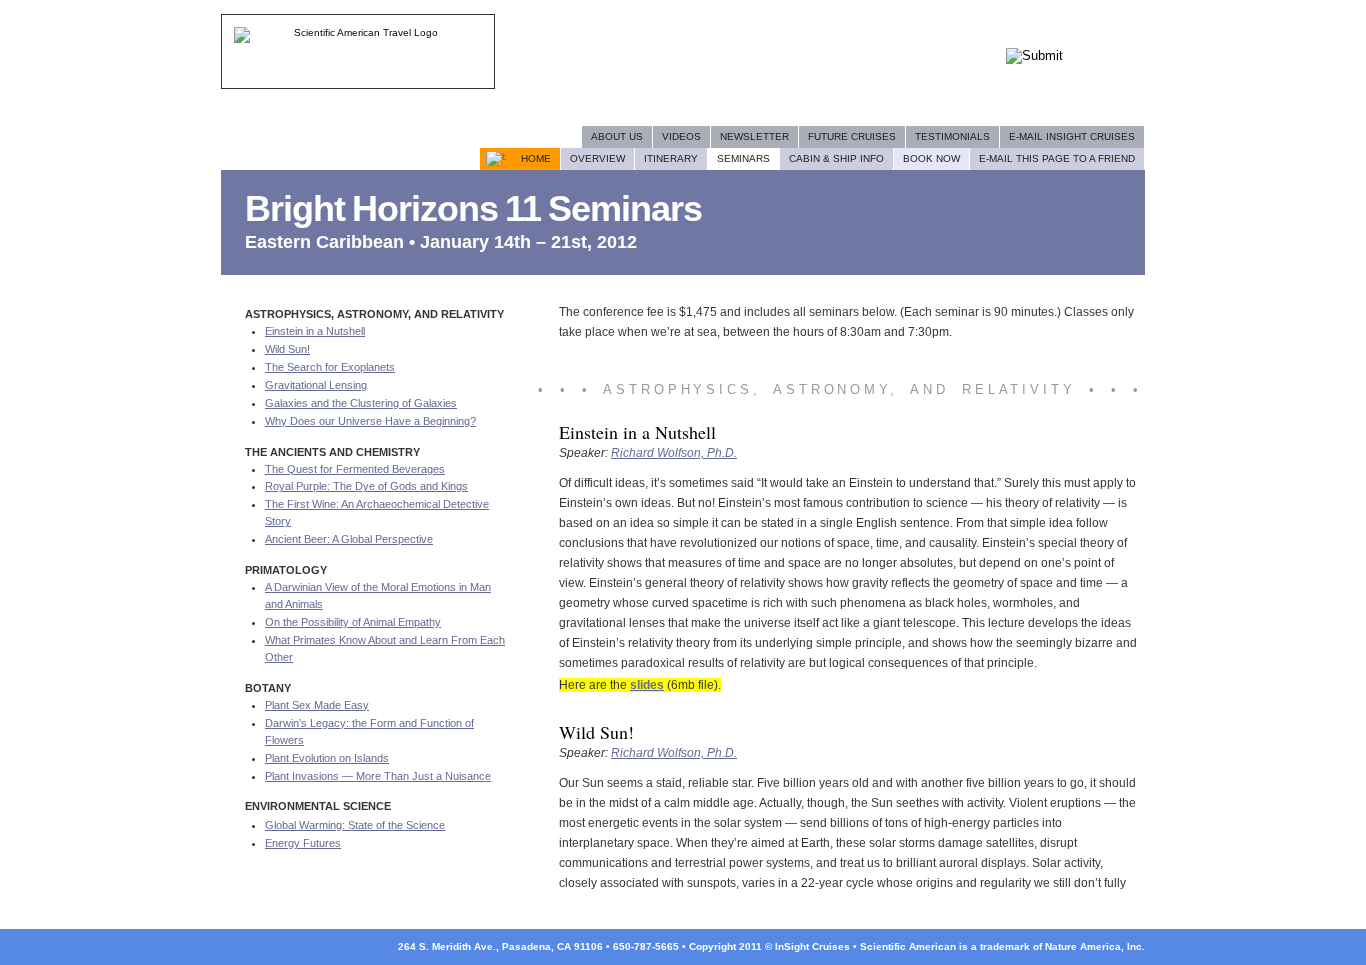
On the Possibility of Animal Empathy (353, 622)
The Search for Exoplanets (330, 367)
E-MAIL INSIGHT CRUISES (1072, 136)
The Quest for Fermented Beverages (355, 469)
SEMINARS (743, 158)
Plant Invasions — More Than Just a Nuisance (378, 776)
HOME (536, 158)
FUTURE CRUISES (852, 136)
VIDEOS (681, 136)
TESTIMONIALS (952, 136)
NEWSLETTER (754, 136)
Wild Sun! (287, 349)
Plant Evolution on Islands (327, 758)
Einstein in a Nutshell (315, 331)
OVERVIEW (597, 158)
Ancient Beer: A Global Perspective (349, 539)
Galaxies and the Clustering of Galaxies (361, 403)
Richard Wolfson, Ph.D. (674, 453)
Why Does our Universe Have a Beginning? (370, 421)
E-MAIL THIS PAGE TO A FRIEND (1057, 158)
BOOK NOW (931, 158)
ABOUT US (617, 136)
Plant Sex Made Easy (317, 705)
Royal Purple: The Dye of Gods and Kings (366, 486)
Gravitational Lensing (316, 385)
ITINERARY (671, 158)
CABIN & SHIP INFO (836, 158)
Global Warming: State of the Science (355, 825)
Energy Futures (303, 843)
